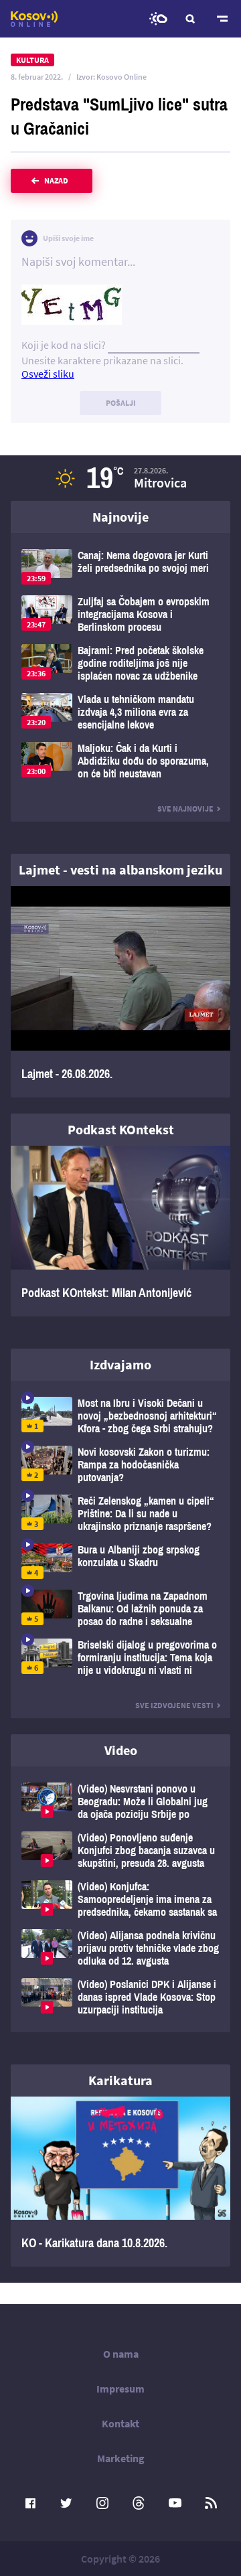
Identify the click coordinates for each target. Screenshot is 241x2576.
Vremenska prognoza (158, 19)
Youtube (175, 2503)
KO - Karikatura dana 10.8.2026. (120, 2182)
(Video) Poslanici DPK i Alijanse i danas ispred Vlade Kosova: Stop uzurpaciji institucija (120, 1997)
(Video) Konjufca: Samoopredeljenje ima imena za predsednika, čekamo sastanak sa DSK (120, 1899)
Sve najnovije (185, 809)
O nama (121, 2354)
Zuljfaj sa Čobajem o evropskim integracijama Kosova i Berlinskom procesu (120, 614)
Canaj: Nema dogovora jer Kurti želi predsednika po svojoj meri (120, 567)
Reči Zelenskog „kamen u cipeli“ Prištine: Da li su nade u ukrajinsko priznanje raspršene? (120, 1514)
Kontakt (120, 2423)
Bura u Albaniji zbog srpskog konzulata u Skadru (120, 1561)
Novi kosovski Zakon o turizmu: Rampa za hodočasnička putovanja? (120, 1465)
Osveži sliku (48, 374)
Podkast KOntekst (121, 1129)
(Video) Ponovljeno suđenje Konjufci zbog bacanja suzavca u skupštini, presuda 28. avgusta (120, 1850)
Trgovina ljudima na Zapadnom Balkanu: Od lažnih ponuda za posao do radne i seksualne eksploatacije (120, 1609)
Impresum (120, 2389)
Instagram (102, 2503)
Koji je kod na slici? (64, 345)
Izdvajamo (120, 1364)
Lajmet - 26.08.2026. (120, 992)
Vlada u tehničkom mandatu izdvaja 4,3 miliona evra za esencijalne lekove (120, 712)
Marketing (121, 2458)
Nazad (56, 180)
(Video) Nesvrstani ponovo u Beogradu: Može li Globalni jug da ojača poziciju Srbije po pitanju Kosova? (120, 1802)
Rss (211, 2503)
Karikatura (120, 2080)
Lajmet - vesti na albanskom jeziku (120, 869)
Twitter (66, 2503)
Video (121, 1750)
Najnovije (120, 517)
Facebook (30, 2503)
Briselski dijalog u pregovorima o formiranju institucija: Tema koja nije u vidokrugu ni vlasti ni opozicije (120, 1658)
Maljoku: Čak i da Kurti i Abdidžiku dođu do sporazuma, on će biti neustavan (120, 761)
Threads (139, 2503)
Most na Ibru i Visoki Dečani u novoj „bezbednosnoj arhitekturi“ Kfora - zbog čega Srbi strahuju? (120, 1416)
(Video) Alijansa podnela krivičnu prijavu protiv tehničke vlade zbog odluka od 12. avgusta (120, 1948)
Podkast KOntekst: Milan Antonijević (120, 1231)
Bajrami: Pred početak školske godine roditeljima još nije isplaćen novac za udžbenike (120, 663)
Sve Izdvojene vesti (174, 1705)
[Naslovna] (34, 19)
